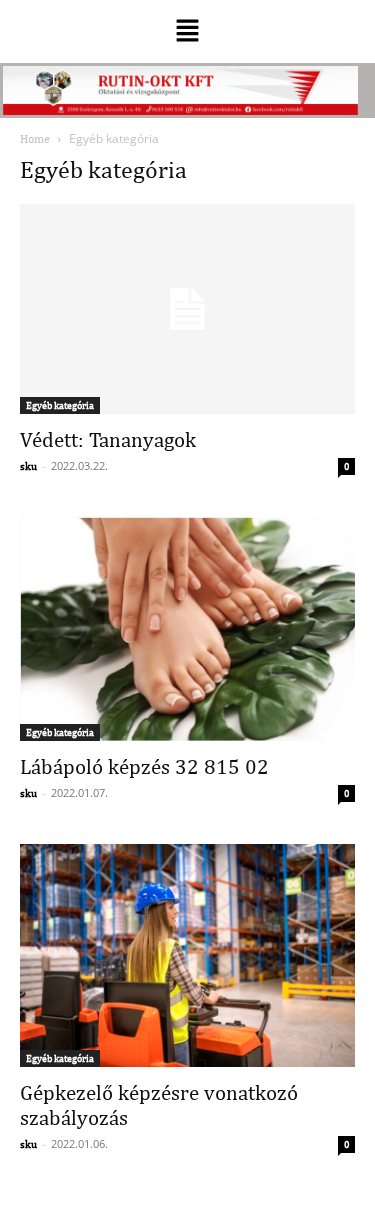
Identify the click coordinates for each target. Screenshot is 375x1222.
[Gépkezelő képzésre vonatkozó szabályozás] (187, 955)
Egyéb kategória (60, 405)
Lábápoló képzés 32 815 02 (144, 766)
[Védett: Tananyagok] (187, 309)
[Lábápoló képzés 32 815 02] (187, 629)
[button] (187, 31)
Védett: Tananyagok (108, 439)
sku (28, 466)
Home (35, 139)
